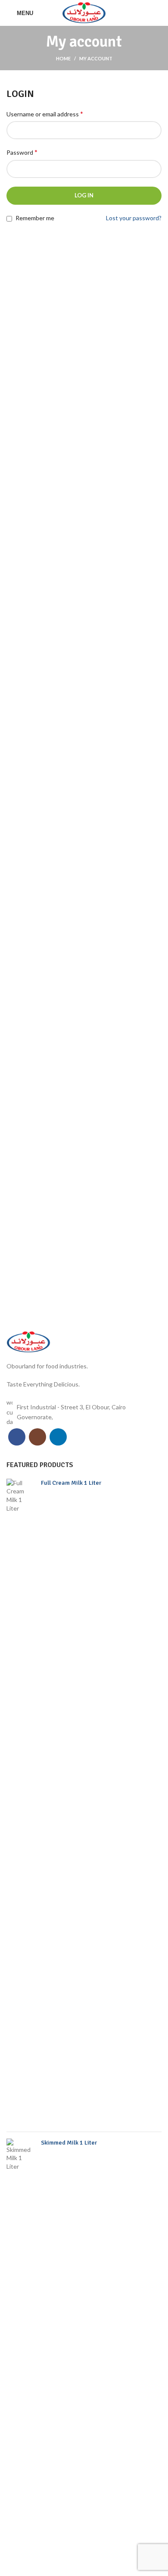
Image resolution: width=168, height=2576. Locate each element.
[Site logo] (84, 12)
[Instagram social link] (37, 1437)
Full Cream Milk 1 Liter (71, 1483)
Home (63, 58)
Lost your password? (134, 218)
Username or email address (45, 114)
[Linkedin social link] (58, 1437)
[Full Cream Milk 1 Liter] (20, 1802)
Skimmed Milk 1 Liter (69, 2143)
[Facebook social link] (17, 1437)
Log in (84, 195)
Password (22, 152)
